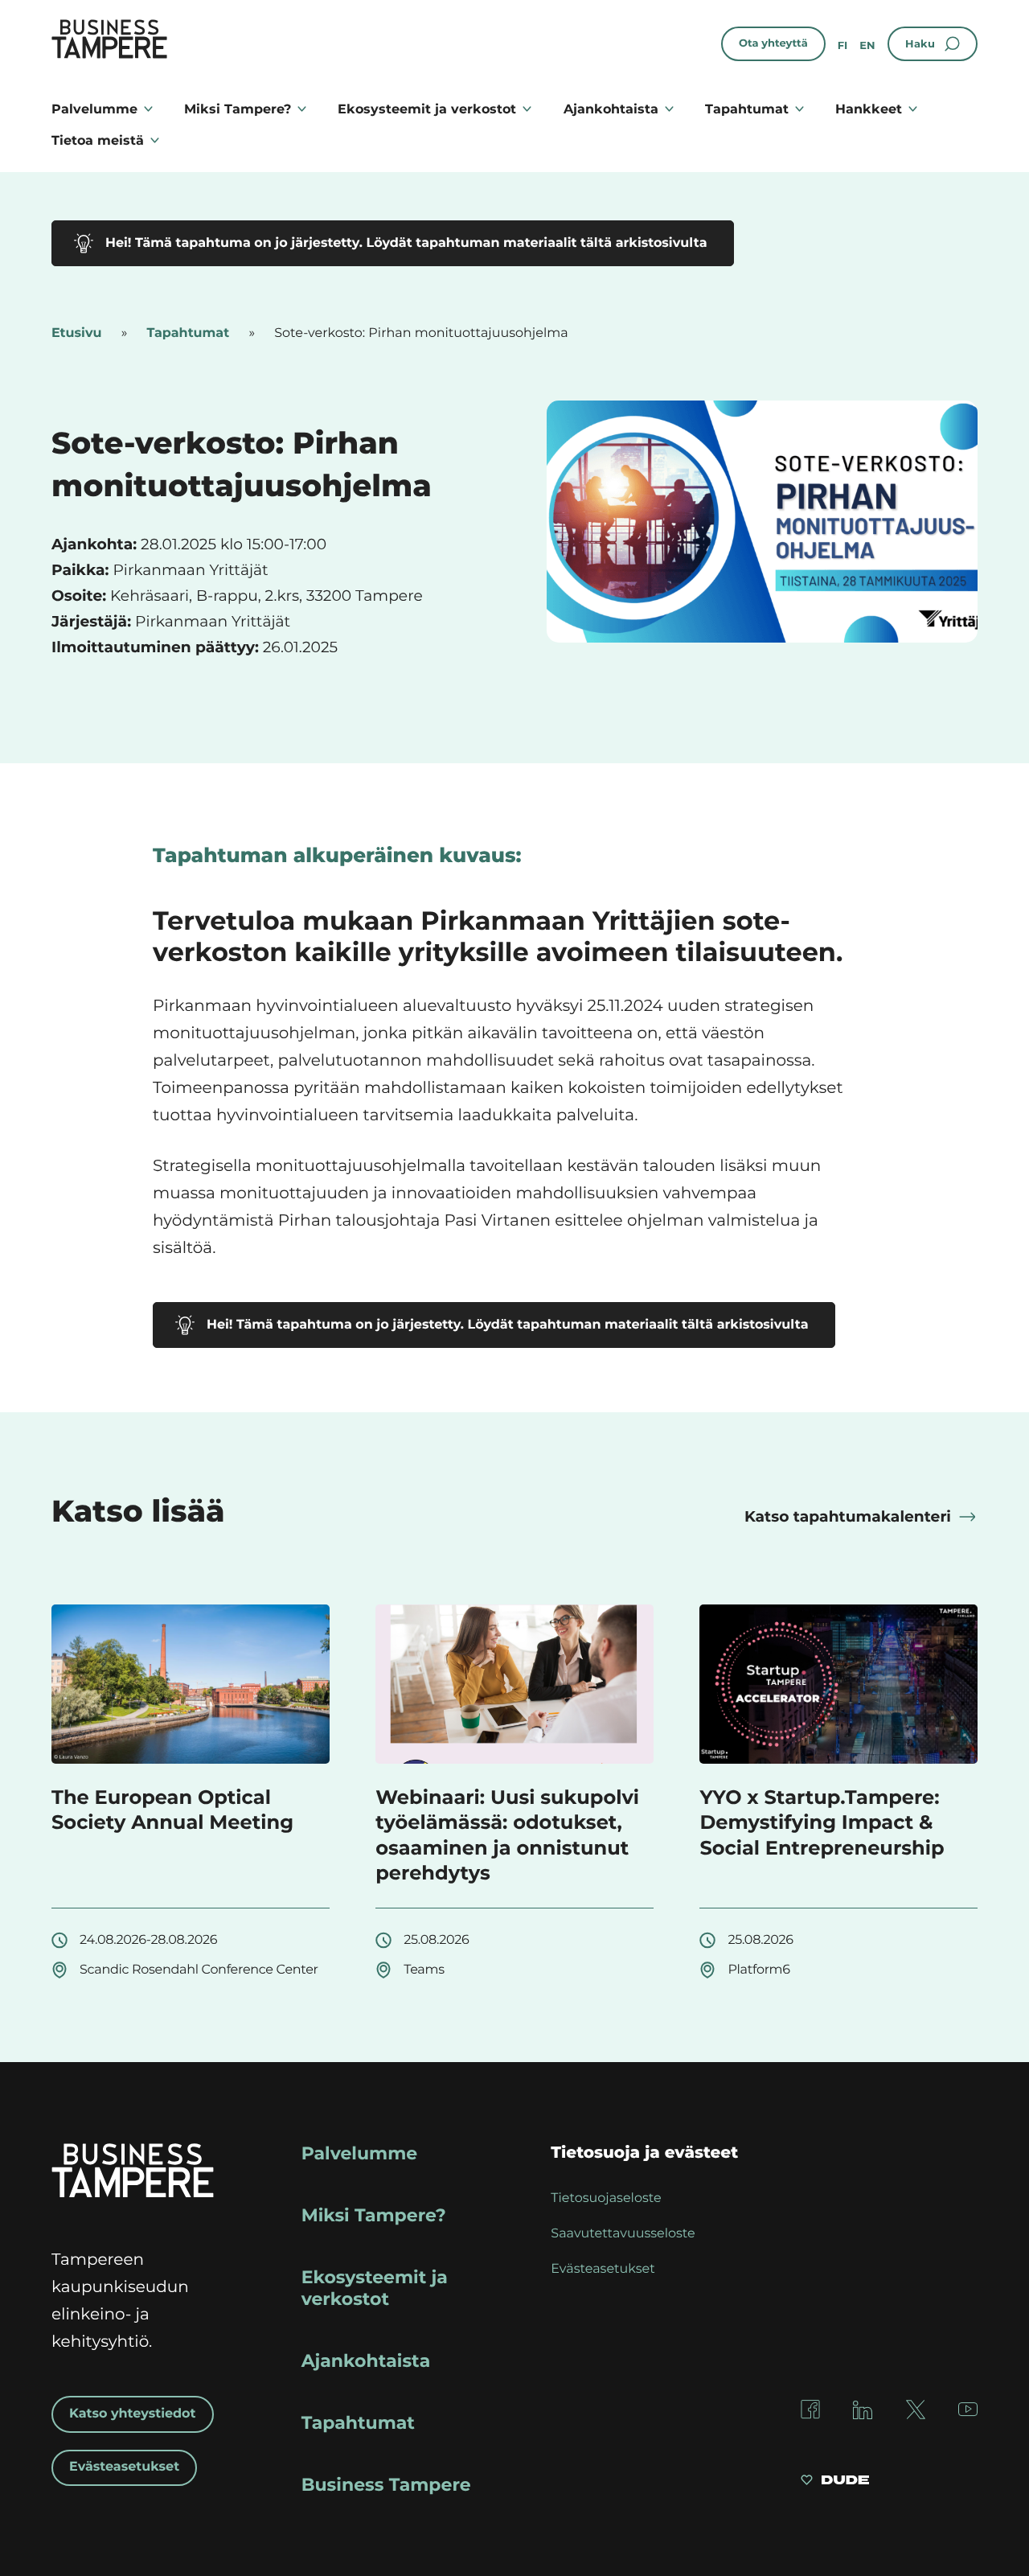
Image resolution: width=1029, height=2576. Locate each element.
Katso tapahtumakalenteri (848, 1516)
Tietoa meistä (98, 140)
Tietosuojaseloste (606, 2198)
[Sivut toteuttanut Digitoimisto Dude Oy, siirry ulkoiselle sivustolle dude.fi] (835, 2482)
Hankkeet (869, 109)
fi (843, 46)
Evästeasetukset (124, 2467)
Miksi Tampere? (238, 109)
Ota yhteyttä (773, 43)
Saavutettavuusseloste (623, 2234)
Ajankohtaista (611, 109)
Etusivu (76, 333)
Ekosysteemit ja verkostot (427, 109)
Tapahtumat (747, 109)
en (867, 46)
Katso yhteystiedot (133, 2414)
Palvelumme (94, 109)
